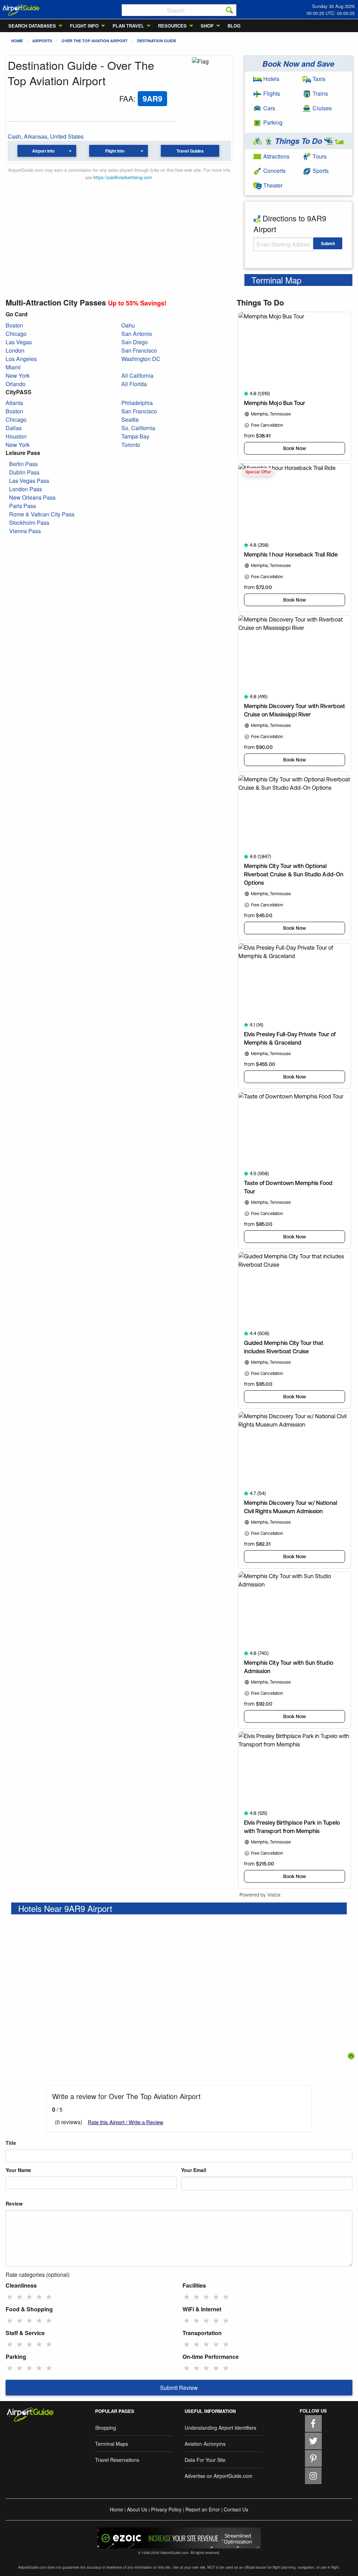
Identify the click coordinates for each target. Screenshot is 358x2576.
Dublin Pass (24, 472)
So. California (138, 428)
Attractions (276, 156)
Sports (320, 171)
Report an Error (203, 2509)
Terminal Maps (112, 2444)
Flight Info (115, 151)
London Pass (26, 489)
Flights (271, 93)
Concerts (274, 171)
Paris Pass (23, 506)
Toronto (131, 445)
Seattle (130, 419)
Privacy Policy (166, 2509)
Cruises (321, 108)
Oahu (128, 325)
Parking (272, 122)
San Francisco (139, 350)
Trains (320, 93)
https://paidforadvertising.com (123, 177)
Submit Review (179, 2388)
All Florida (134, 384)
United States (67, 136)
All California (137, 376)
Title (11, 2143)
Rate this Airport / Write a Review (126, 2122)
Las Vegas (19, 342)
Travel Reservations (117, 2460)
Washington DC (141, 359)
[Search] (229, 10)
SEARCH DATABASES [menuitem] (32, 26)
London (15, 350)
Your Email (194, 2170)
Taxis (318, 79)
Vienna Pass (25, 531)
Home (17, 41)
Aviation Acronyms (205, 2444)
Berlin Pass (23, 464)
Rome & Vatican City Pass (42, 514)
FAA (126, 98)
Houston (16, 436)
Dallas (14, 428)
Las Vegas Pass (29, 481)
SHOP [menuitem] (207, 26)
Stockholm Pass (29, 522)
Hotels (271, 79)
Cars (268, 108)
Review (14, 2203)
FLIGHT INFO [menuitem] (84, 26)
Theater (272, 185)
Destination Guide (157, 41)
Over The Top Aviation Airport (95, 41)
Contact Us (236, 2509)
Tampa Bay (135, 436)
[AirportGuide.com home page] (21, 9)
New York (18, 376)
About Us (137, 2509)
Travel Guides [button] (190, 151)
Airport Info (43, 151)
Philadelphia (137, 403)
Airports (42, 41)
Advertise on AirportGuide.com (219, 2476)
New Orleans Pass (32, 497)
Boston (14, 325)
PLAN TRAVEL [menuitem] (128, 26)
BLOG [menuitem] (234, 26)
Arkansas (35, 136)
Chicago (16, 334)
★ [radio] (10, 2296)
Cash (14, 136)
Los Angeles (21, 359)
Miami (13, 367)
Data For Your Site (205, 2460)
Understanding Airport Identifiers (220, 2428)
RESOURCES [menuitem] (172, 26)
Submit (328, 243)
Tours (319, 156)
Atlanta (14, 403)
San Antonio (137, 334)
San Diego (135, 342)
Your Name (18, 2170)
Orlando (16, 384)
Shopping (106, 2428)
